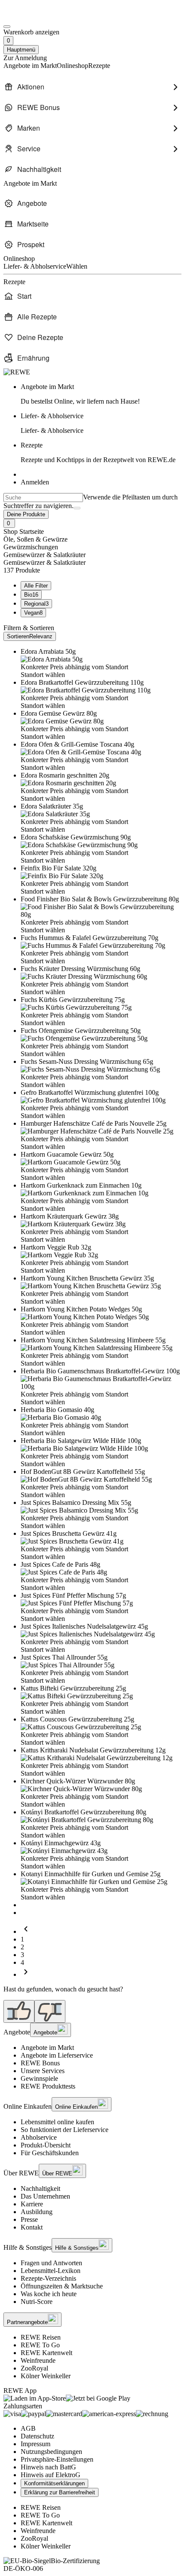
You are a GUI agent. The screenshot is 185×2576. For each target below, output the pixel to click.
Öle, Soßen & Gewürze (35, 539)
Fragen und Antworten (51, 2263)
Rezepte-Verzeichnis (48, 2278)
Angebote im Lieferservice (57, 2055)
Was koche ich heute (49, 2294)
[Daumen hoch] (19, 2011)
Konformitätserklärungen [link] (54, 2483)
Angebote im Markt (47, 2048)
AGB (28, 2428)
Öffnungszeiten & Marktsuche (62, 2286)
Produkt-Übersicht (46, 2145)
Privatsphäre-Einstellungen (57, 2459)
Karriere (32, 2204)
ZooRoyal (34, 2368)
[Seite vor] (26, 1974)
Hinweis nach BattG (48, 2467)
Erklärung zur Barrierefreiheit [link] (60, 2492)
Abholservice (39, 2137)
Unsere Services (43, 2071)
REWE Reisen (41, 2337)
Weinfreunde (38, 2360)
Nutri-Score (37, 2302)
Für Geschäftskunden (50, 2153)
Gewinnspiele (39, 2078)
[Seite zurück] (26, 1931)
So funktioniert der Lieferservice (65, 2130)
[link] (101, 394)
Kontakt (32, 2227)
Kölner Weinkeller (46, 2376)
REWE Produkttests (48, 2086)
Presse (29, 2219)
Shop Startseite (24, 531)
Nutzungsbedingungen (51, 2452)
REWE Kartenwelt (46, 2353)
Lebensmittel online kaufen (57, 2122)
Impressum (35, 2444)
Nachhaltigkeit (40, 2189)
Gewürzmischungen (31, 547)
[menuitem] (92, 87)
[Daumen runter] (50, 2011)
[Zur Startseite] (33, 17)
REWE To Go (40, 2345)
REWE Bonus (40, 2063)
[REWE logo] (17, 372)
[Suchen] (77, 508)
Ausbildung (37, 2212)
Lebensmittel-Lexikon (51, 2271)
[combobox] (43, 498)
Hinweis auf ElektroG (51, 2475)
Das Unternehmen (45, 2196)
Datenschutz (37, 2436)
